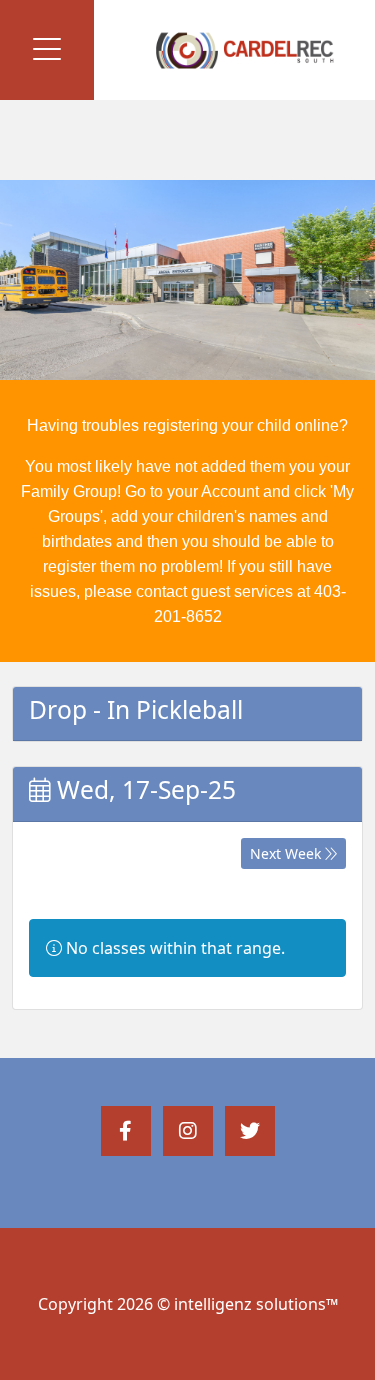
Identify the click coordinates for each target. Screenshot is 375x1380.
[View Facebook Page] (126, 1131)
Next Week (287, 853)
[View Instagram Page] (188, 1131)
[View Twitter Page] (250, 1131)
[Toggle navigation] (47, 50)
